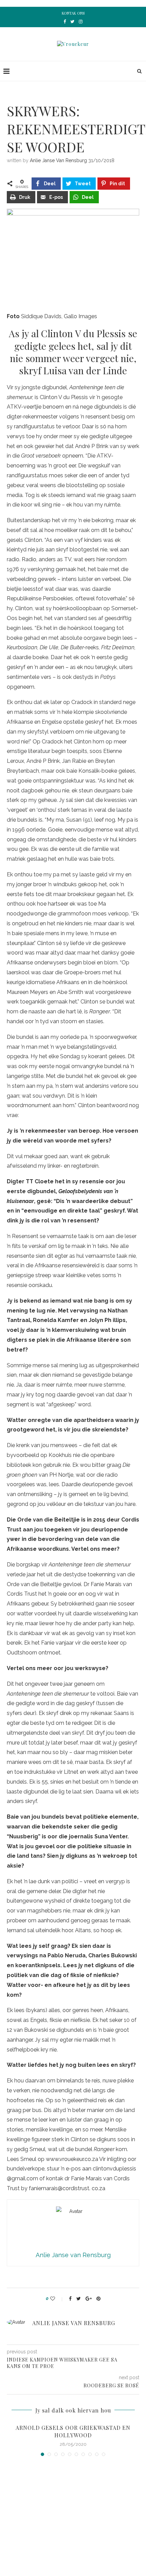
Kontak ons (73, 13)
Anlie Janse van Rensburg (58, 160)
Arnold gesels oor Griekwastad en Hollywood (73, 2431)
